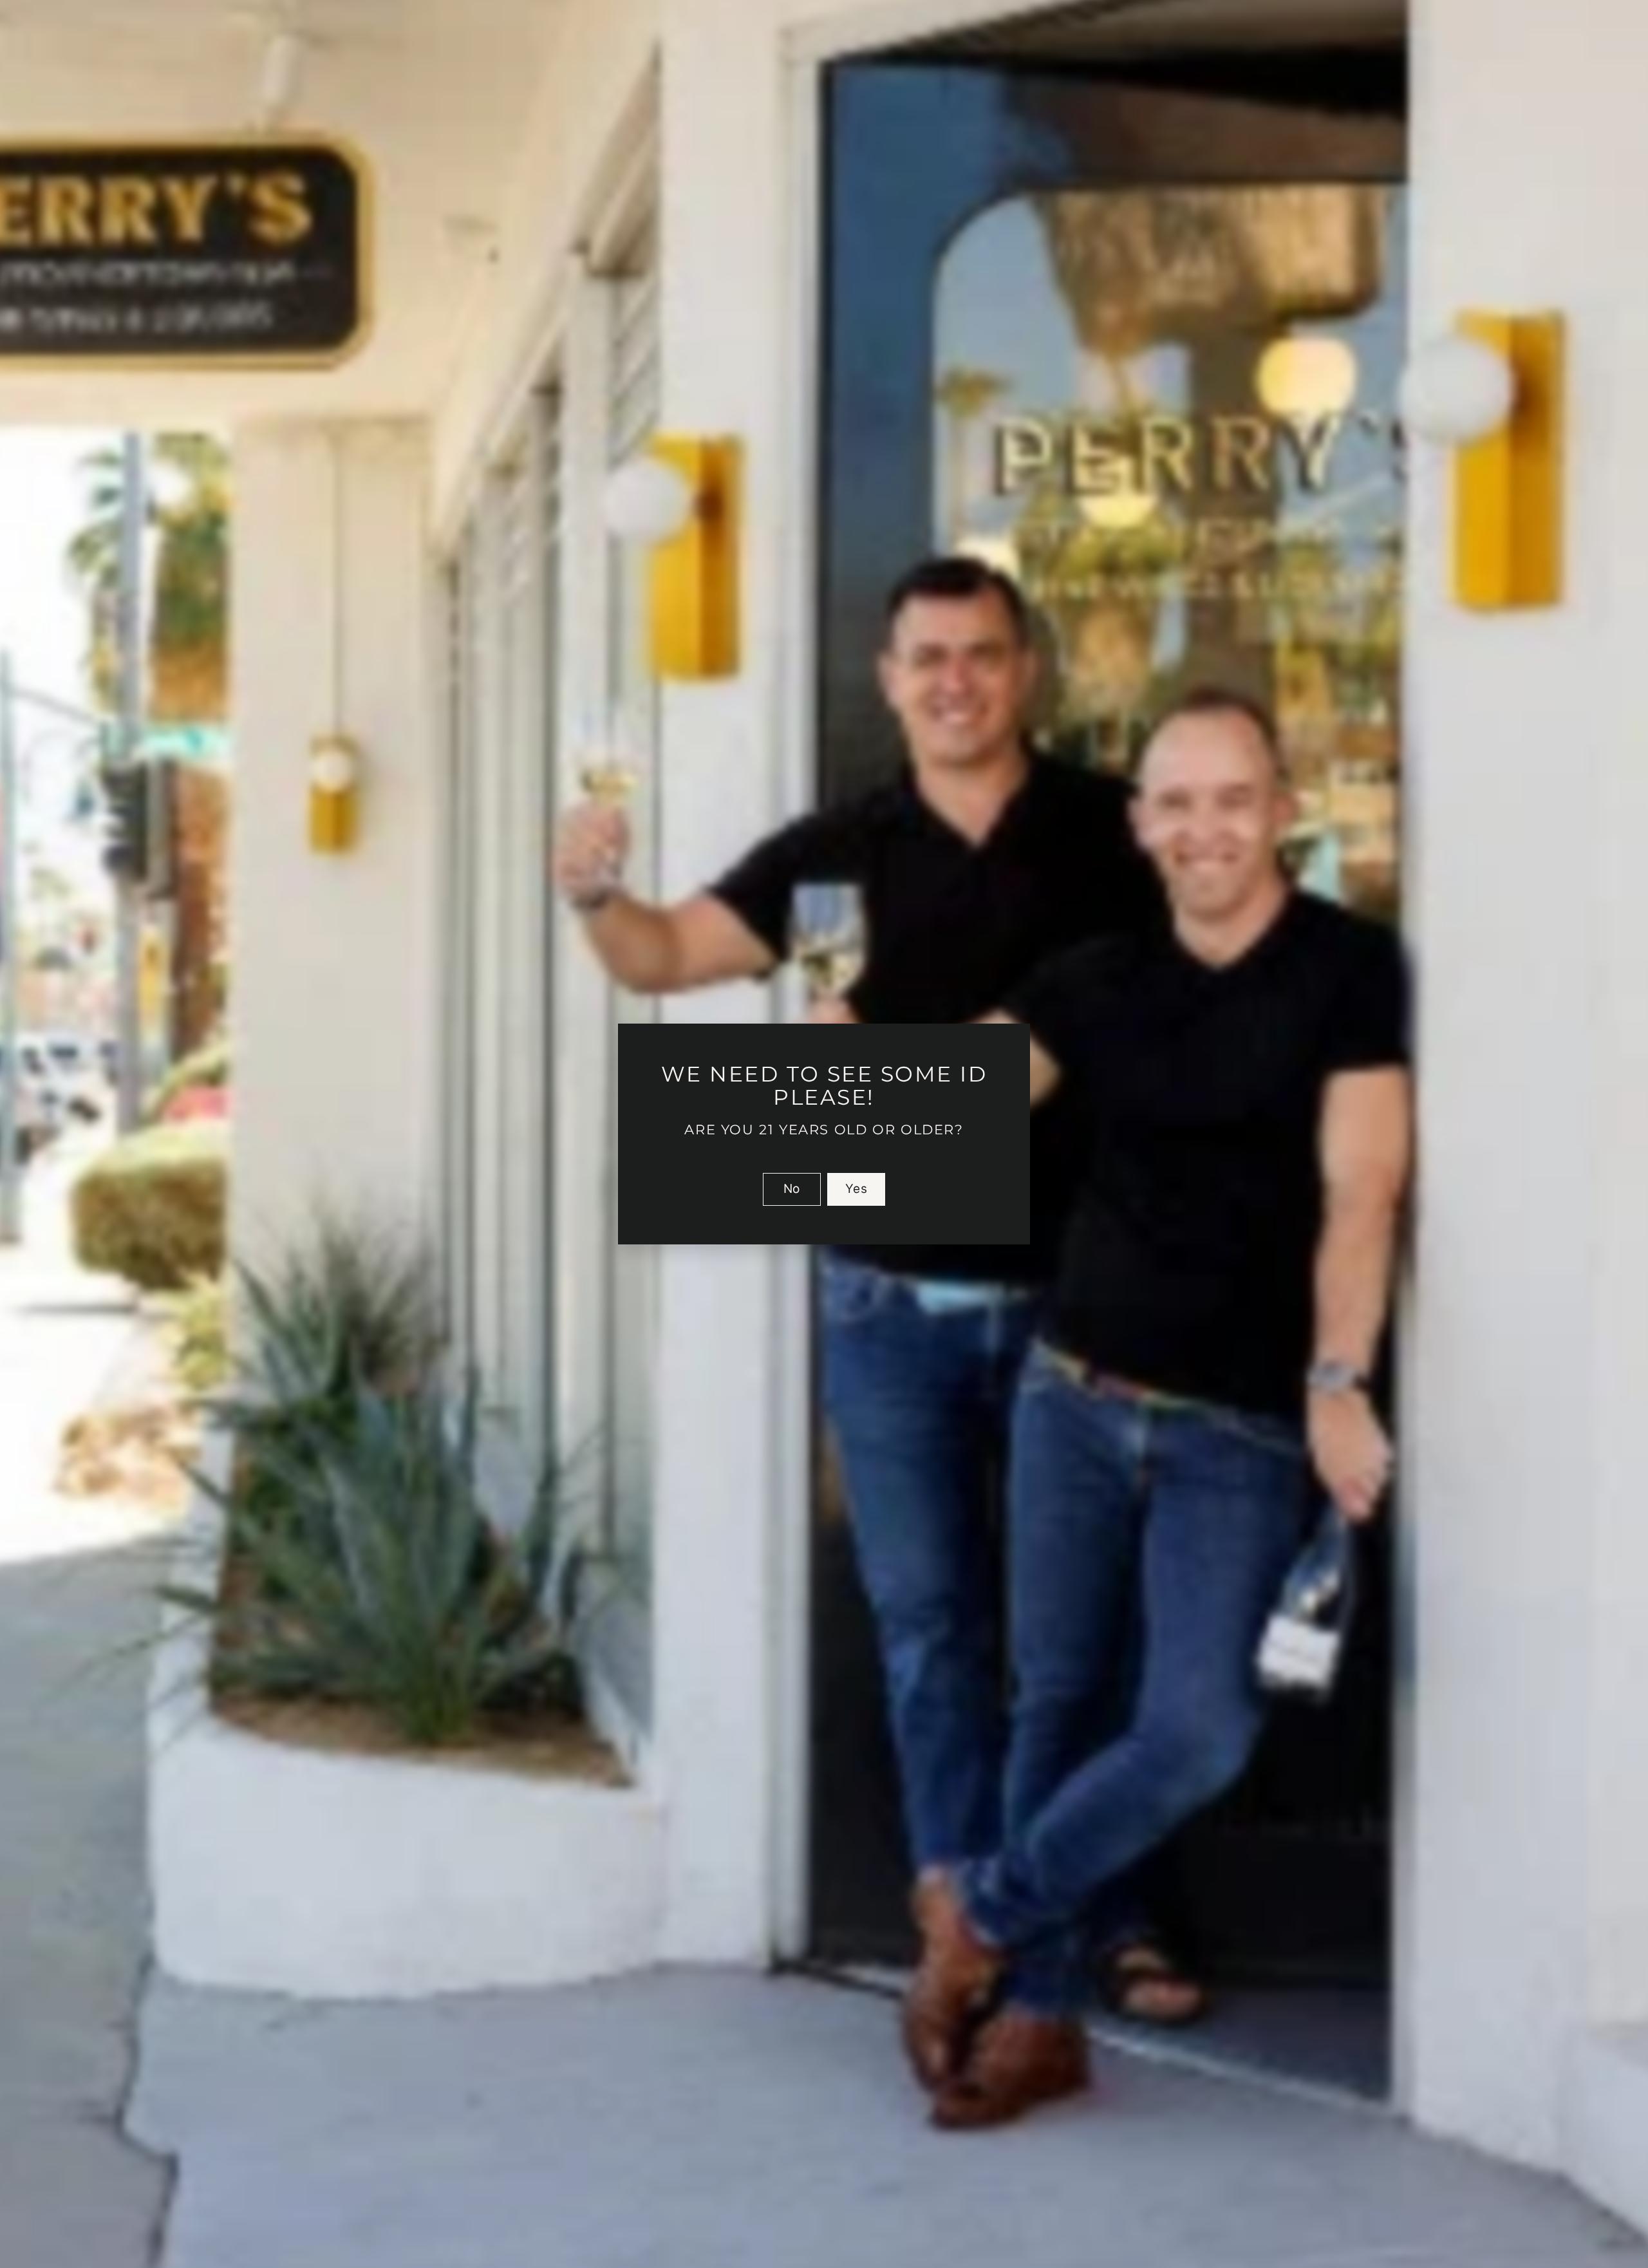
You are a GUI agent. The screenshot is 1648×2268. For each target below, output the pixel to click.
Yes (856, 1189)
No (792, 1189)
